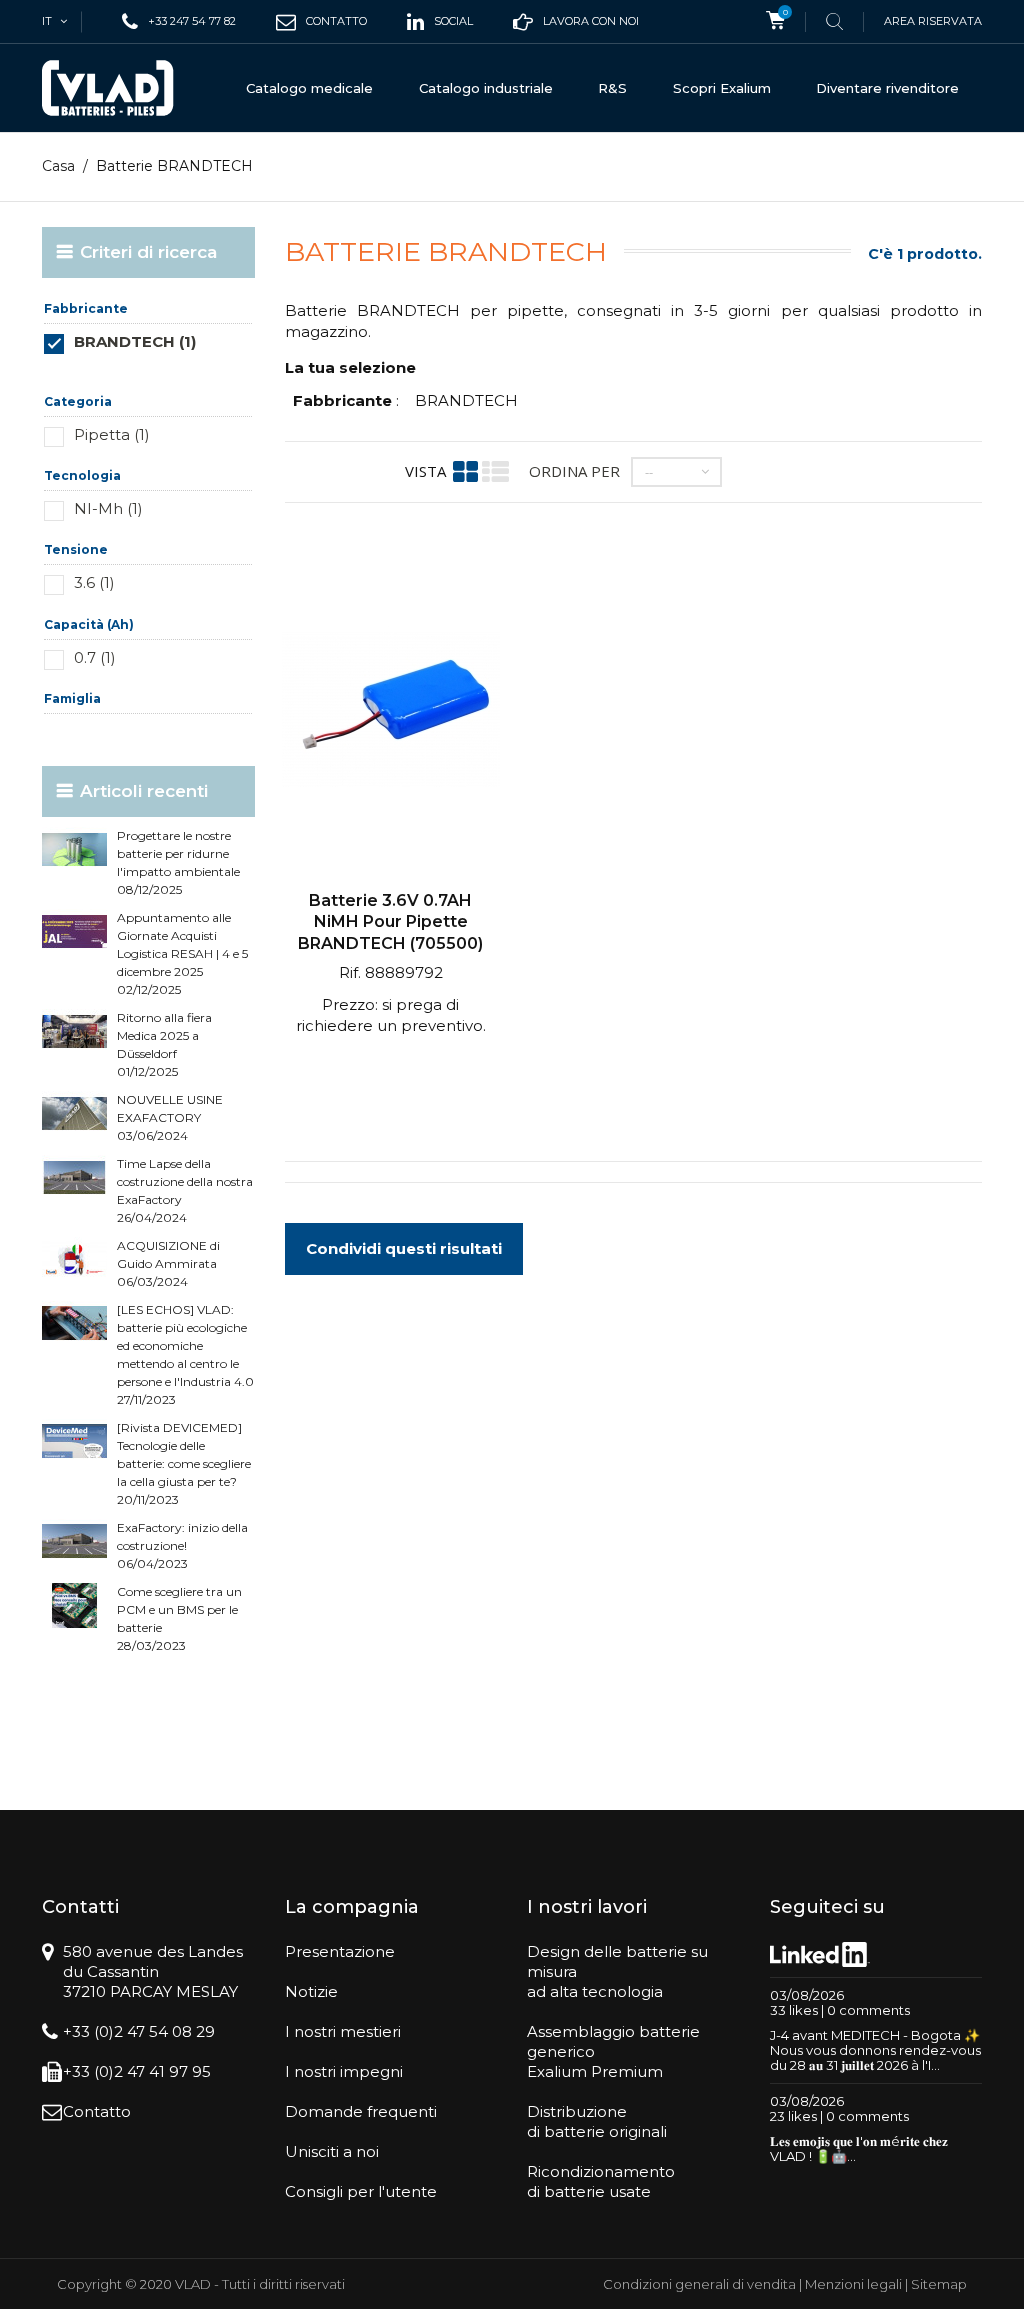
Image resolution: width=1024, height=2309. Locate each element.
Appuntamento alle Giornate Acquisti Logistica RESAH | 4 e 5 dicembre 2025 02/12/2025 (182, 953)
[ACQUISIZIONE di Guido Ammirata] (74, 1259)
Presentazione (340, 1951)
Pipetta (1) (112, 434)
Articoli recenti (144, 791)
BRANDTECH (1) (135, 341)
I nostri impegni (344, 2071)
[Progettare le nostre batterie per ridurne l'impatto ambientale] (74, 849)
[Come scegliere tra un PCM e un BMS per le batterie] (74, 1605)
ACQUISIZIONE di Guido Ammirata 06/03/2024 (168, 1263)
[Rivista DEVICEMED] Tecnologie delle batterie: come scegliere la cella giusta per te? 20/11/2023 (184, 1463)
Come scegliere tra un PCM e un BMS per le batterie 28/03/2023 (179, 1618)
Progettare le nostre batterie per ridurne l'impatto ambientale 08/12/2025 (178, 862)
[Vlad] (108, 88)
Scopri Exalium (722, 88)
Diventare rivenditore (887, 88)
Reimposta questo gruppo (186, 371)
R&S (612, 88)
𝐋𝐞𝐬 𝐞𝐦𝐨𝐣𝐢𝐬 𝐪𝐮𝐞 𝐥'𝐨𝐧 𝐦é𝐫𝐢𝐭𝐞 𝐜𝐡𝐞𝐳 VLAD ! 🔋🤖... (859, 2148)
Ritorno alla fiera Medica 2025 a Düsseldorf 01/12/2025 (164, 1044)
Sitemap (939, 2284)
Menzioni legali (853, 2284)
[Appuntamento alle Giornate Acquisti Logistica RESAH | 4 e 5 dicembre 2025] (74, 931)
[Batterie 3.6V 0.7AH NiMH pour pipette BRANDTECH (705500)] (391, 711)
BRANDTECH (466, 400)
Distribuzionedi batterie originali (597, 2121)
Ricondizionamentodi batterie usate (601, 2181)
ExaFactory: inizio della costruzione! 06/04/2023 (182, 1545)
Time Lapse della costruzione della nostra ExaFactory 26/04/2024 (185, 1190)
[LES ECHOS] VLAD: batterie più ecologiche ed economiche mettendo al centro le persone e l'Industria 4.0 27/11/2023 (185, 1354)
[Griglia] (465, 471)
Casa (58, 166)
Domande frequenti (361, 2111)
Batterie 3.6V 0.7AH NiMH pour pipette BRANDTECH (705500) (390, 922)
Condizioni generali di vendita (699, 2284)
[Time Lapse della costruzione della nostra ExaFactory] (74, 1177)
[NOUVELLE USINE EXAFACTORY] (74, 1113)
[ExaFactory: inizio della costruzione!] (74, 1541)
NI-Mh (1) (108, 508)
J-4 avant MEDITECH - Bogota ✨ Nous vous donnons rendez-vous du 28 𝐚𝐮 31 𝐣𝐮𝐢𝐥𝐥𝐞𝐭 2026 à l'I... (875, 2050)
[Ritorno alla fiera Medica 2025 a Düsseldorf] (74, 1031)
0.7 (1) (95, 657)
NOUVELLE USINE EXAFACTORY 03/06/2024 (170, 1117)
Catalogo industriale (486, 88)
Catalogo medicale (309, 88)
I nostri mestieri (343, 2031)
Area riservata (933, 21)
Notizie (311, 1991)
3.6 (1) (94, 582)
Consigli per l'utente (361, 2191)
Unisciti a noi (332, 2151)
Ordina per (574, 471)
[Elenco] (495, 471)
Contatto (97, 2111)
